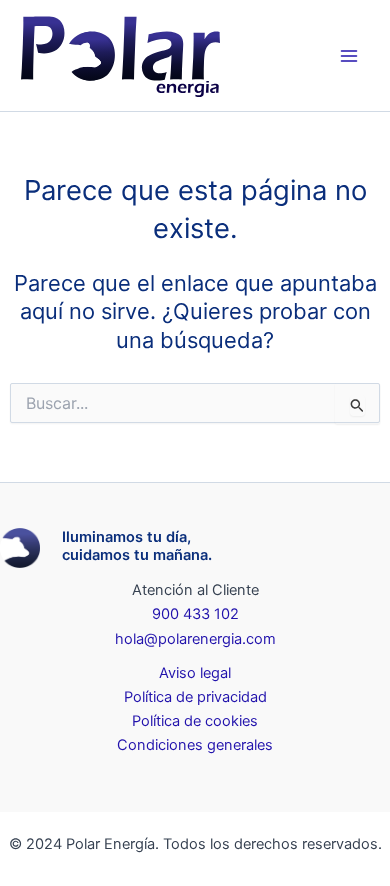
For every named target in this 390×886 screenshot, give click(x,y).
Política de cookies (195, 721)
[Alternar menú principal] (349, 56)
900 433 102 (195, 614)
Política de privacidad (195, 697)
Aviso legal (195, 673)
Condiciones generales (195, 745)
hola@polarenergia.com (195, 639)
